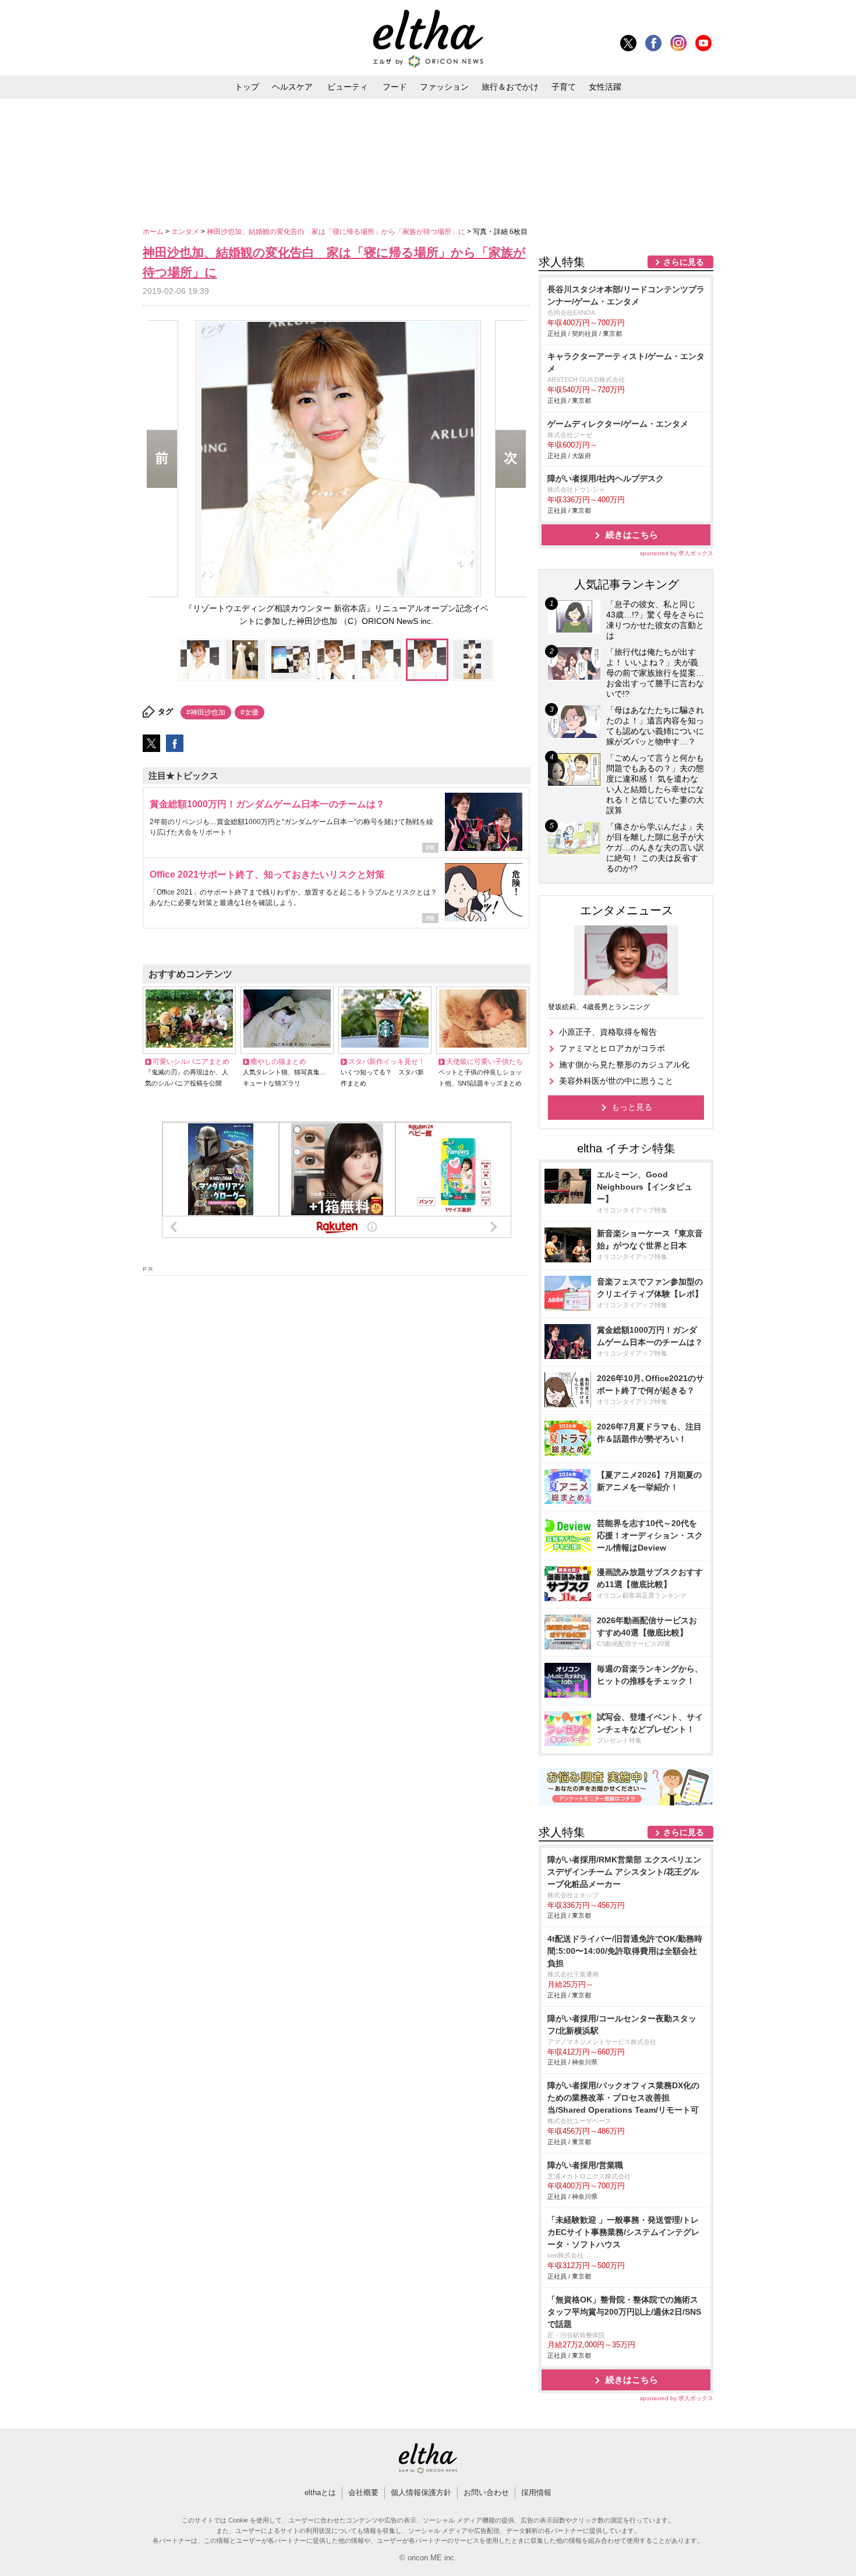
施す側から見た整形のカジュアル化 (624, 1065)
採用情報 (536, 2492)
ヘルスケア (292, 87)
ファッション (444, 87)
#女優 (250, 712)
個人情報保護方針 (421, 2492)
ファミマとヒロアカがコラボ (612, 1048)
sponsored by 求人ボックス (677, 553)
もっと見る (632, 1107)
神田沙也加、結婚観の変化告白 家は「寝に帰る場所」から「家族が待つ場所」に (337, 232)
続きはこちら (632, 535)
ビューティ (348, 87)
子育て (564, 87)
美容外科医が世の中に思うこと (616, 1081)
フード (395, 87)
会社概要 (363, 2492)
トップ (247, 87)
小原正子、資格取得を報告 (608, 1032)
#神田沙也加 (206, 712)
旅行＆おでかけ (510, 87)
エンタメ (186, 232)
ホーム (154, 232)
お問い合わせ (486, 2492)
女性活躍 (605, 87)
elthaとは (320, 2492)
